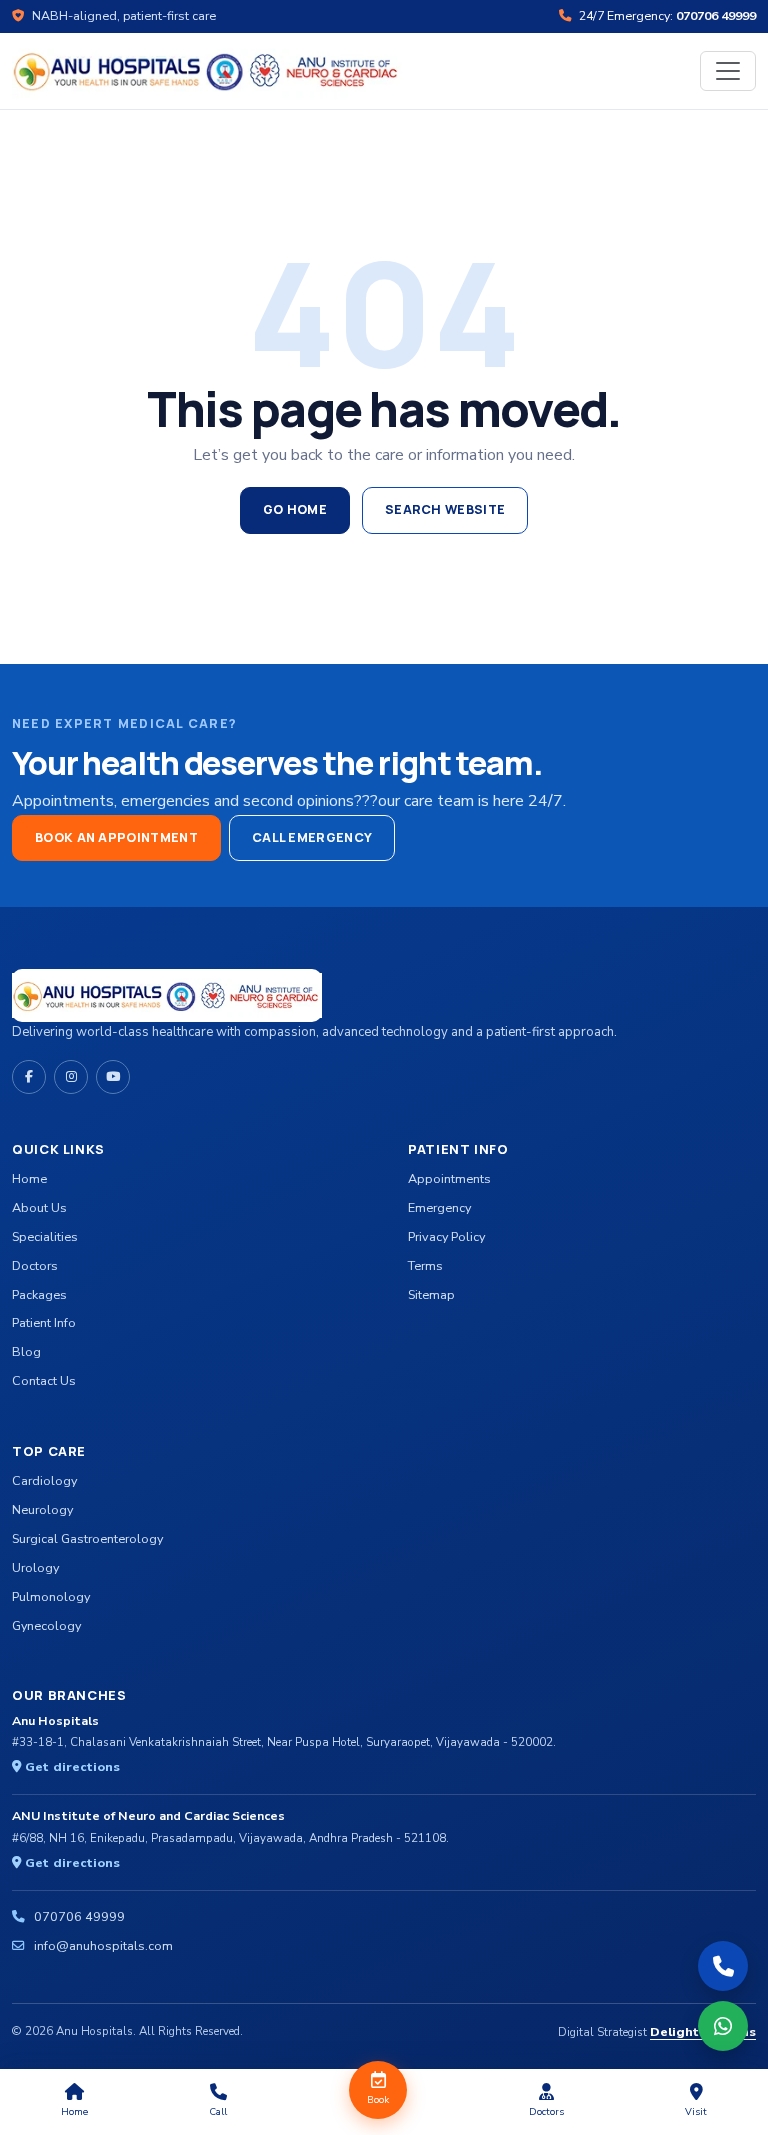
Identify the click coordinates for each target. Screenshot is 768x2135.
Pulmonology (51, 1596)
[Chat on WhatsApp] (723, 2026)
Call (218, 2112)
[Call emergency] (723, 1966)
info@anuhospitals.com (103, 1945)
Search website (445, 509)
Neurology (42, 1509)
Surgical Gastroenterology (87, 1538)
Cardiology (44, 1480)
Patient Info (44, 1322)
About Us (39, 1207)
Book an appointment (116, 837)
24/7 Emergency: (666, 15)
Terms (425, 1265)
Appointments (449, 1178)
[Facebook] (29, 1077)
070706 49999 (79, 1916)
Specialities (45, 1236)
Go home (295, 509)
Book (378, 2100)
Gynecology (46, 1625)
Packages (39, 1294)
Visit (696, 2112)
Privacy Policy (446, 1236)
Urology (35, 1567)
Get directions (70, 1766)
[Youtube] (113, 1077)
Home (29, 1178)
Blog (26, 1351)
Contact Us (44, 1380)
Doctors (35, 1265)
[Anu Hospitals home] (207, 70)
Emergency (439, 1207)
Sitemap (431, 1294)
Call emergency (312, 837)
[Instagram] (71, 1077)
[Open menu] (728, 71)
